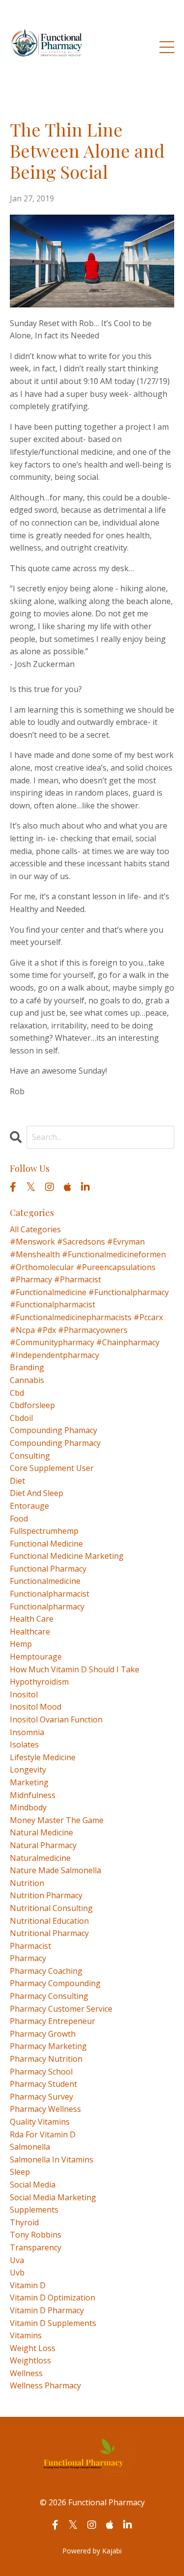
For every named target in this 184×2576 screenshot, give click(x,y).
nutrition (27, 1883)
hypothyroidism (39, 1682)
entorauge (29, 1506)
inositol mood (36, 1707)
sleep (20, 2172)
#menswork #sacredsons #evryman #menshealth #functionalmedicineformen (88, 1248)
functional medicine (46, 1544)
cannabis (27, 1380)
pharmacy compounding (55, 1983)
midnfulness (33, 1795)
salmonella (30, 2147)
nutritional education (49, 1921)
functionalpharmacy (47, 1607)
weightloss (30, 2360)
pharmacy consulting (49, 1996)
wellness (26, 2373)
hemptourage (36, 1657)
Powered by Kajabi (92, 2551)
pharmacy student (43, 2084)
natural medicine (41, 1832)
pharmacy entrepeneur (53, 2021)
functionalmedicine (45, 1581)
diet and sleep (37, 1493)
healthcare (30, 1632)
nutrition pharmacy (46, 1895)
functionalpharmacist (50, 1594)
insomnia (27, 1732)
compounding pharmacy (55, 1443)
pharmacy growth (43, 2034)
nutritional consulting (51, 1908)
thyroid (24, 2222)
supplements (34, 2210)
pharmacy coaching (46, 1971)
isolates (24, 1745)
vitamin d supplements (53, 2323)
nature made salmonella (55, 1870)
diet (17, 1481)
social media (33, 2185)
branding (27, 1367)
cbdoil (21, 1418)
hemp (21, 1644)
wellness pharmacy (45, 2385)
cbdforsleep (32, 1405)
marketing (29, 1782)
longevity (28, 1770)
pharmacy (28, 1958)
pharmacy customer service (61, 2009)
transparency (36, 2247)
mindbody (28, 1807)
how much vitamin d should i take (75, 1669)
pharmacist (30, 1946)
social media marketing (53, 2197)
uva (17, 2260)
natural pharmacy (43, 1845)
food (19, 1519)
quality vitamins (40, 2122)
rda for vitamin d (43, 2134)
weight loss (33, 2348)
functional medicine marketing (67, 1556)
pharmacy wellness (45, 2109)
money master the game (57, 1820)
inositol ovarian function (56, 1719)
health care (32, 1619)
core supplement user (52, 1468)
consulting (30, 1456)
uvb (17, 2272)
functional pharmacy (48, 1569)
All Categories (35, 1229)
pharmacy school (41, 2072)
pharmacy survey (41, 2097)
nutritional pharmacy (49, 1933)
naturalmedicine (40, 1858)
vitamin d (28, 2285)
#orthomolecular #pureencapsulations (83, 1267)
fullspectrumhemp (44, 1531)
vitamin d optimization (53, 2298)
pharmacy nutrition (46, 2059)
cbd (17, 1393)
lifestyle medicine (43, 1757)
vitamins (26, 2335)
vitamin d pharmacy (47, 2310)
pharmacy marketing (48, 2046)
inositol (24, 1694)
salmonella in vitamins (52, 2160)
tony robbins (36, 2235)
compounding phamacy (53, 1430)
